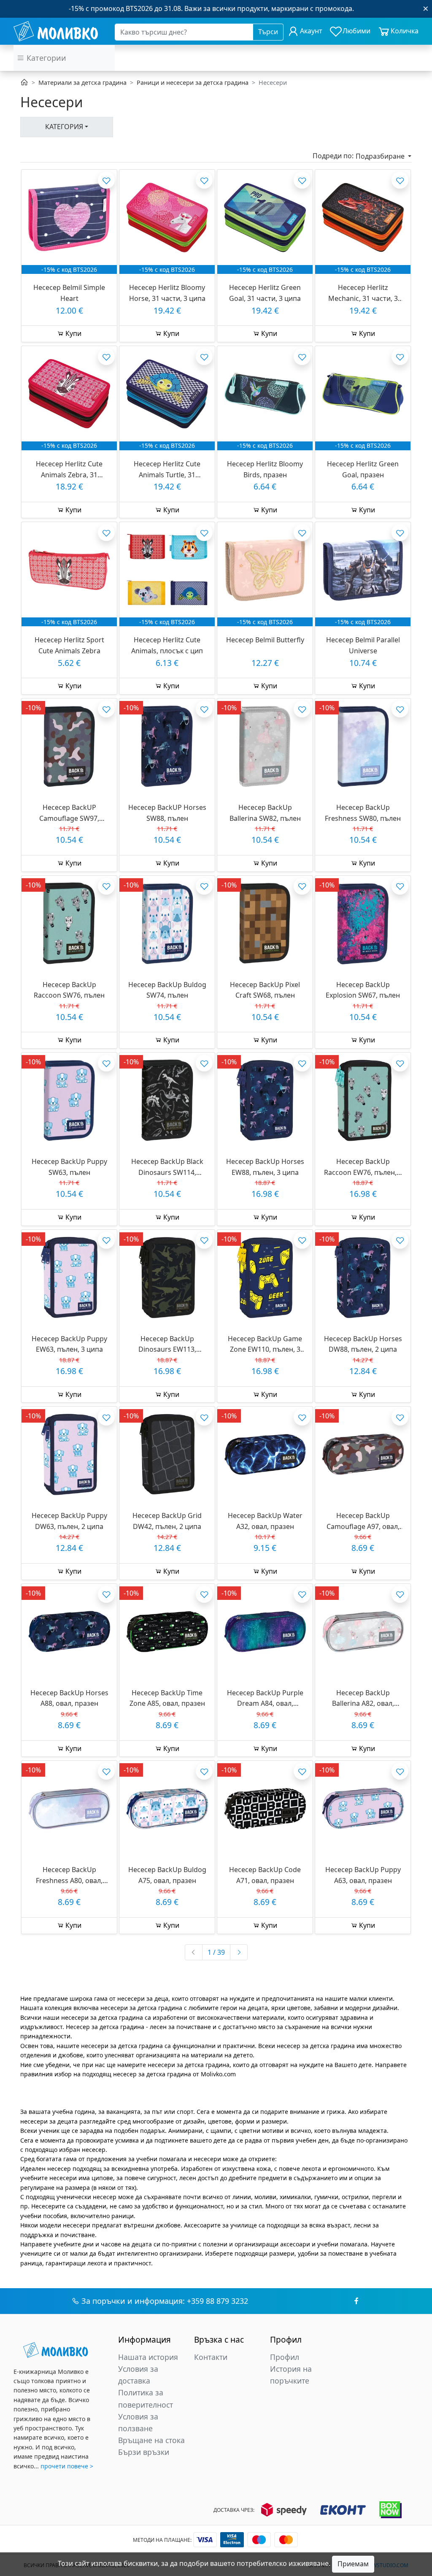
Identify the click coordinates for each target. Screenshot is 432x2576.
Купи (73, 333)
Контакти (211, 2357)
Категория (64, 127)
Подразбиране (381, 156)
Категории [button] (45, 58)
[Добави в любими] (106, 180)
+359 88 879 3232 (217, 2301)
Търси (268, 32)
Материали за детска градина (82, 83)
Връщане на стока (151, 2440)
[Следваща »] (239, 1952)
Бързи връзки (144, 2452)
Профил (285, 2357)
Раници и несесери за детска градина (193, 83)
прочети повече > (67, 2466)
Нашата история (148, 2357)
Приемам (353, 2564)
